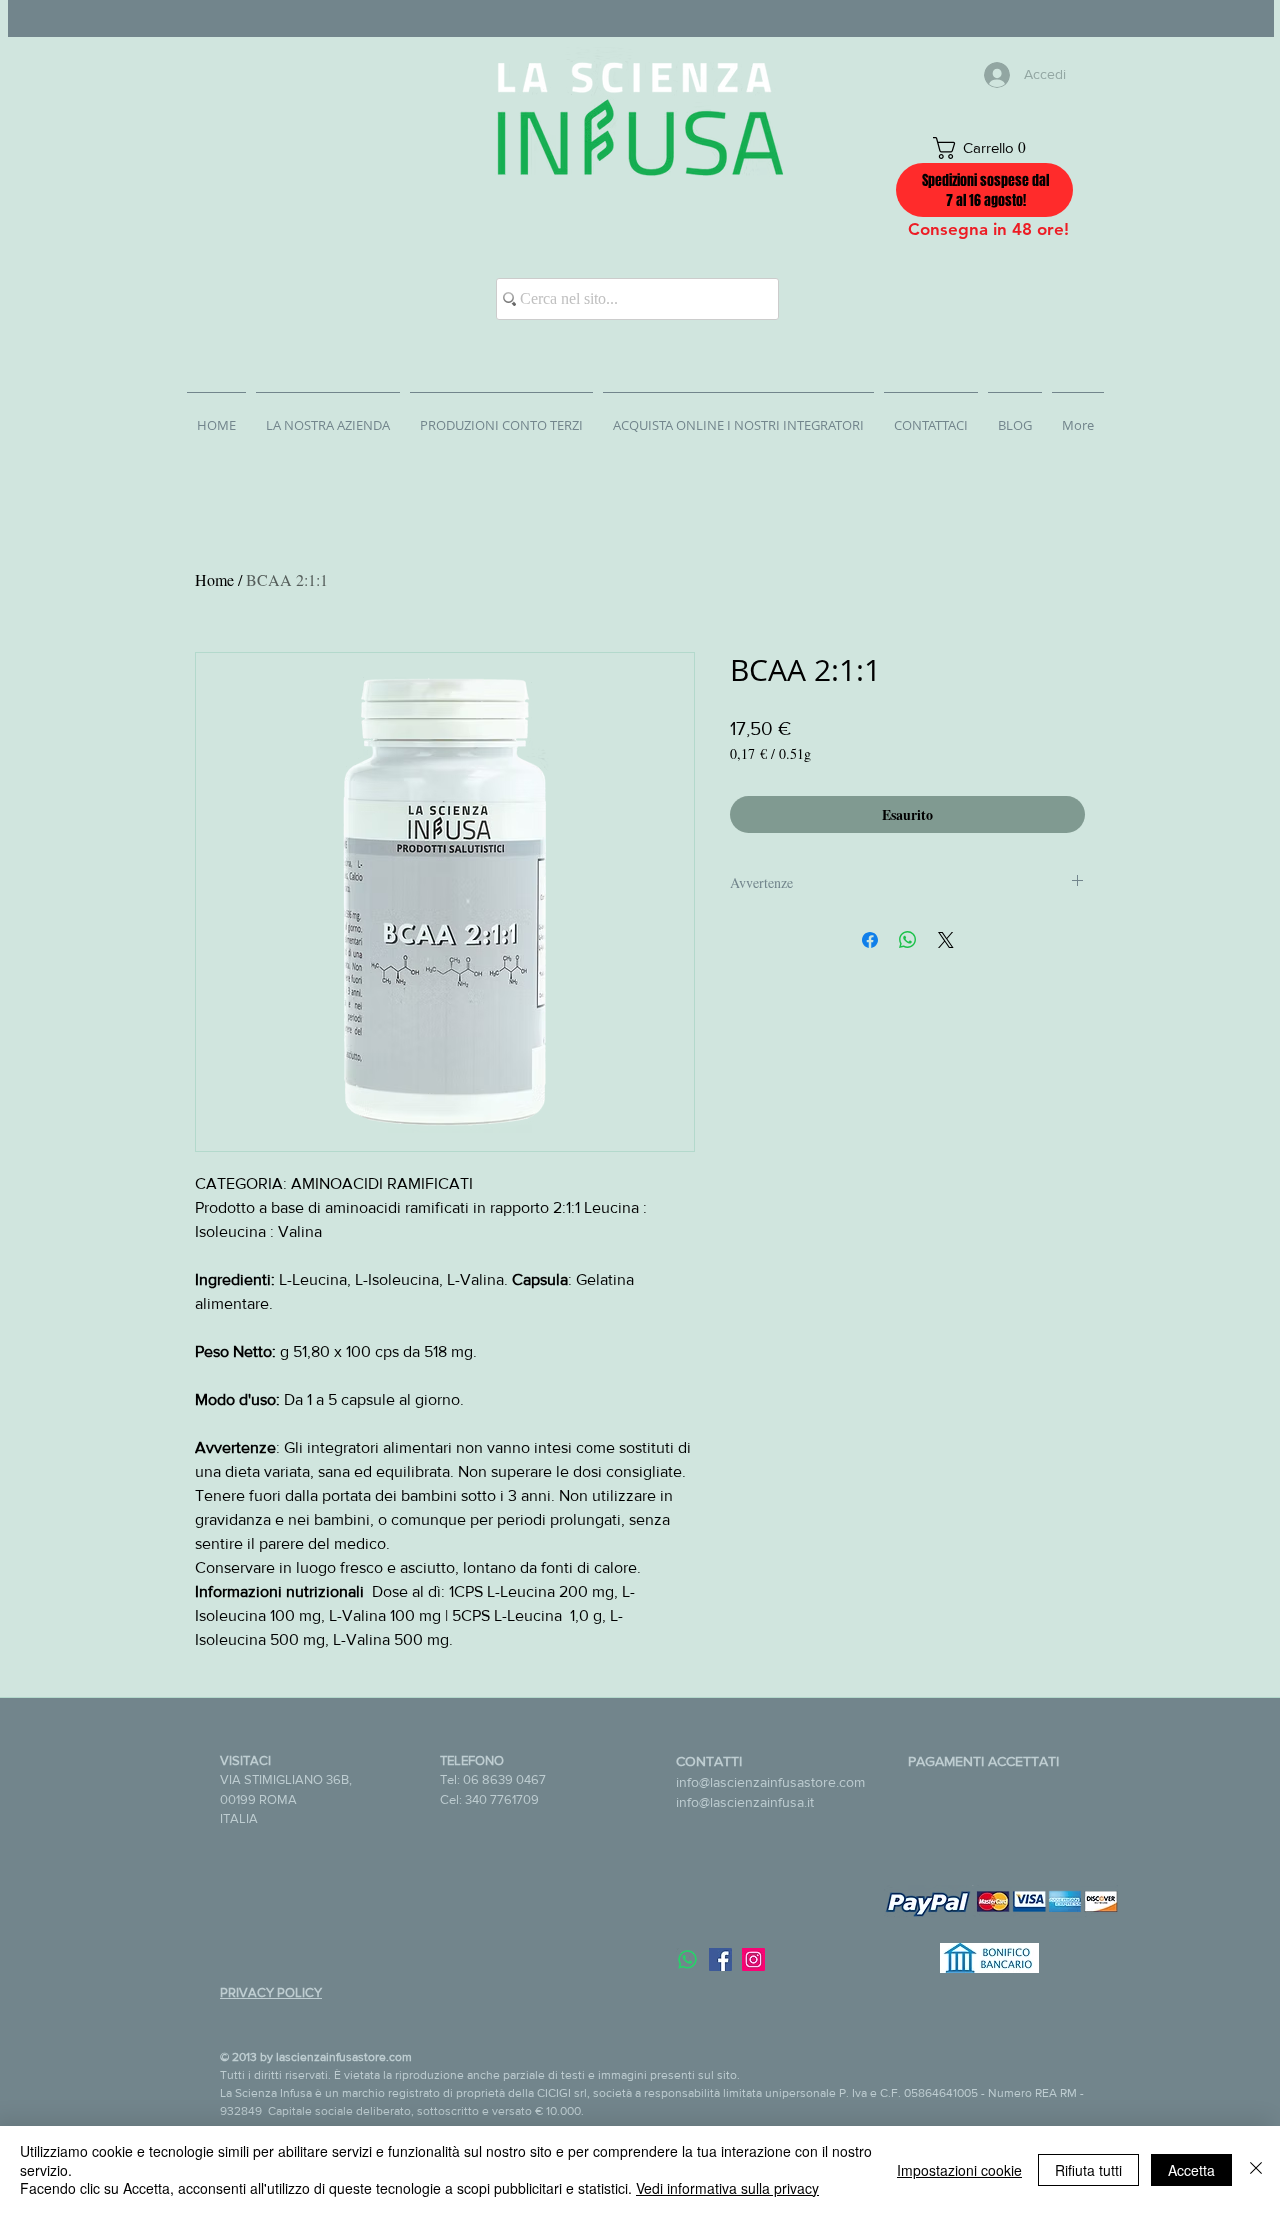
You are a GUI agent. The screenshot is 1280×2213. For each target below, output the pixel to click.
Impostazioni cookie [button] (959, 2170)
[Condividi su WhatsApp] (908, 940)
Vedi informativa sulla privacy (727, 2188)
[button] (990, 148)
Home (214, 579)
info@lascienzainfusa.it (745, 1802)
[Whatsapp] (687, 1959)
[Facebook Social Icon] (720, 1959)
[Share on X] (946, 940)
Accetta (1191, 2170)
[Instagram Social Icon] (753, 1959)
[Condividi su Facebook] (870, 940)
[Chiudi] (1256, 2169)
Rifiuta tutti (1088, 2170)
